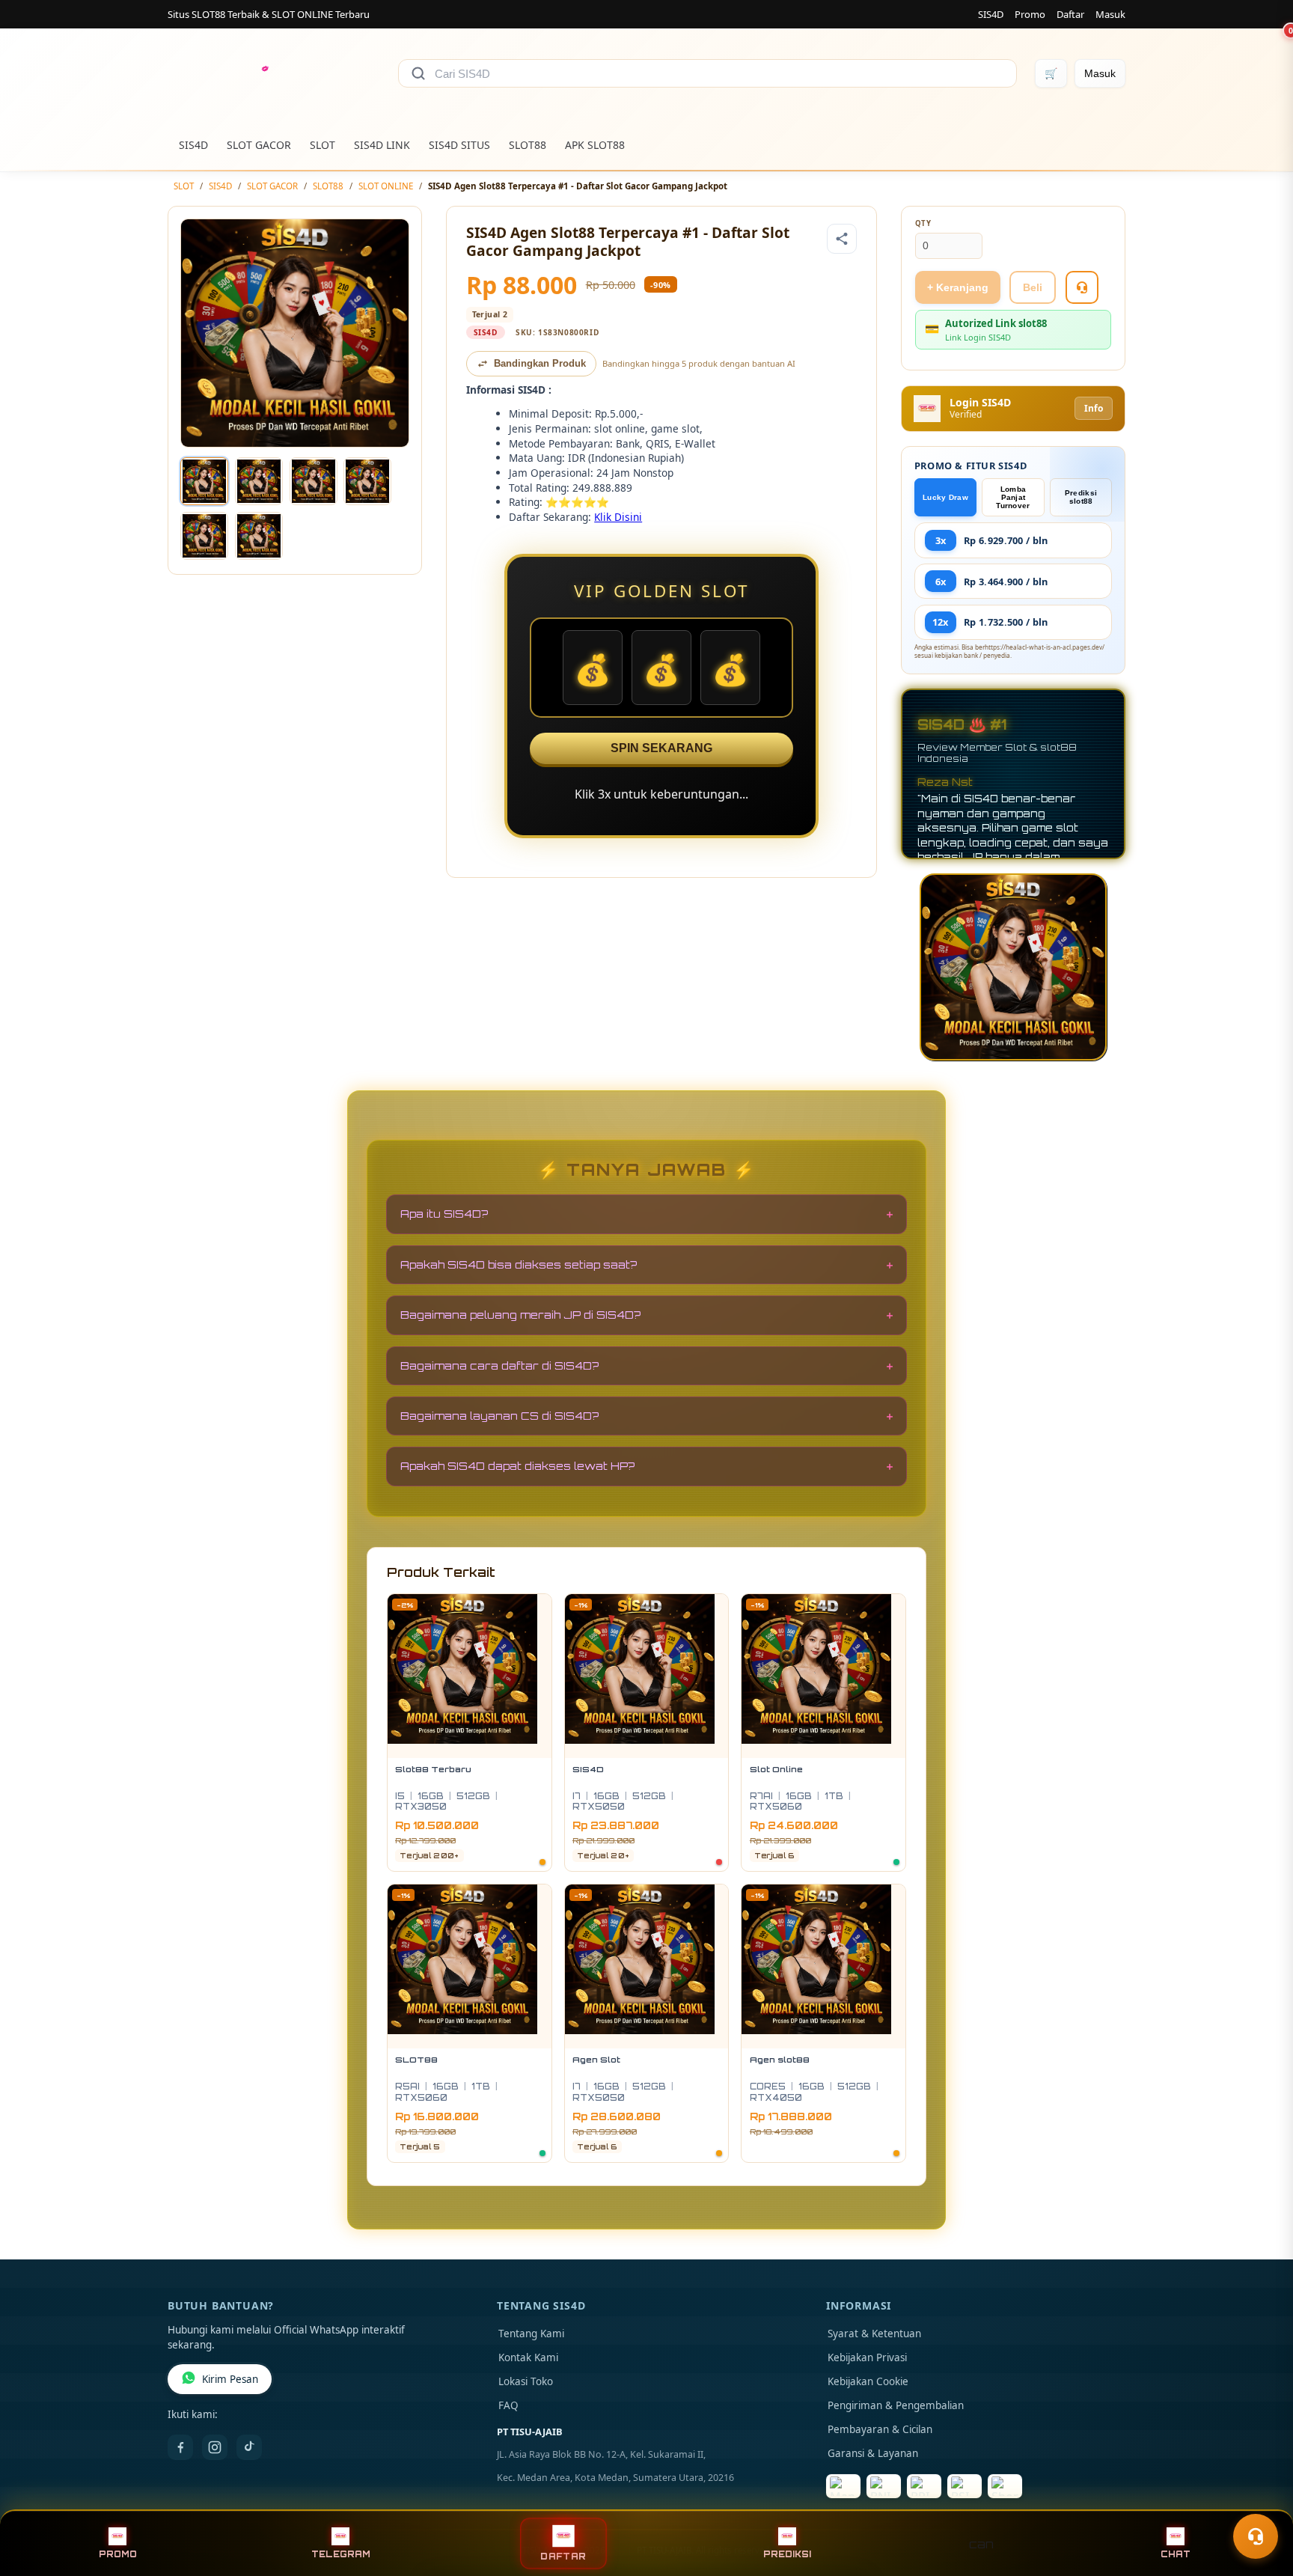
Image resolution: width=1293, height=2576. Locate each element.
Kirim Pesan (230, 2379)
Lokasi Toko (526, 2381)
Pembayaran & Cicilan (880, 2429)
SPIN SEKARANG (661, 748)
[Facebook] (180, 2447)
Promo (1030, 14)
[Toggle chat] (1256, 2536)
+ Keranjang (958, 287)
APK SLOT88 (595, 145)
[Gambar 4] (367, 481)
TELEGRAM (341, 2554)
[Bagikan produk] (842, 239)
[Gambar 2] (259, 481)
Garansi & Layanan (873, 2453)
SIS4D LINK (382, 145)
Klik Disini (618, 517)
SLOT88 (528, 145)
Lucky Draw (945, 497)
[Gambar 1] (204, 481)
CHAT (1176, 2554)
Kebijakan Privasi (867, 2357)
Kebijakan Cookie (868, 2381)
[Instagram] (215, 2447)
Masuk (1110, 14)
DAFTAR (563, 2556)
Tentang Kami (531, 2334)
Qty (923, 223)
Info (1094, 408)
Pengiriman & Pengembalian (896, 2405)
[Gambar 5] (204, 536)
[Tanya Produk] (1082, 287)
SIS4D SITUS (459, 145)
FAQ (508, 2405)
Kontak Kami (528, 2357)
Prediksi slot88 (1081, 497)
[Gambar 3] (314, 481)
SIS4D (991, 14)
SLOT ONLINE (386, 186)
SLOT (323, 145)
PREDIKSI (787, 2554)
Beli (1033, 287)
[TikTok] (249, 2447)
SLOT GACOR (259, 145)
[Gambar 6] (259, 536)
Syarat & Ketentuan (874, 2334)
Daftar (1070, 14)
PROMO (118, 2554)
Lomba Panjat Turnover (1013, 497)
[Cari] (418, 73)
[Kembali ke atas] (1260, 2500)
